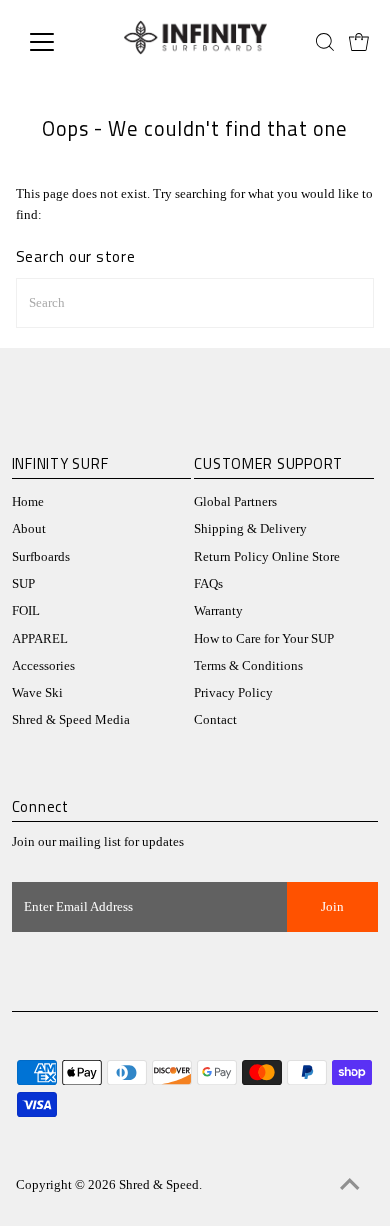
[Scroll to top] (350, 1186)
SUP (23, 584)
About (29, 529)
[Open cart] (359, 42)
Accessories (43, 666)
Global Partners (235, 502)
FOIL (26, 611)
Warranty (218, 611)
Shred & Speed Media (71, 720)
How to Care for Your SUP (264, 639)
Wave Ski (37, 693)
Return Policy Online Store (267, 557)
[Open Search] (325, 42)
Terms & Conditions (248, 666)
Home (28, 502)
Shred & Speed (159, 1185)
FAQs (208, 584)
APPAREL (40, 639)
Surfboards (41, 557)
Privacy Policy (233, 693)
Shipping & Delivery (250, 529)
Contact (215, 720)
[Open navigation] (58, 42)
